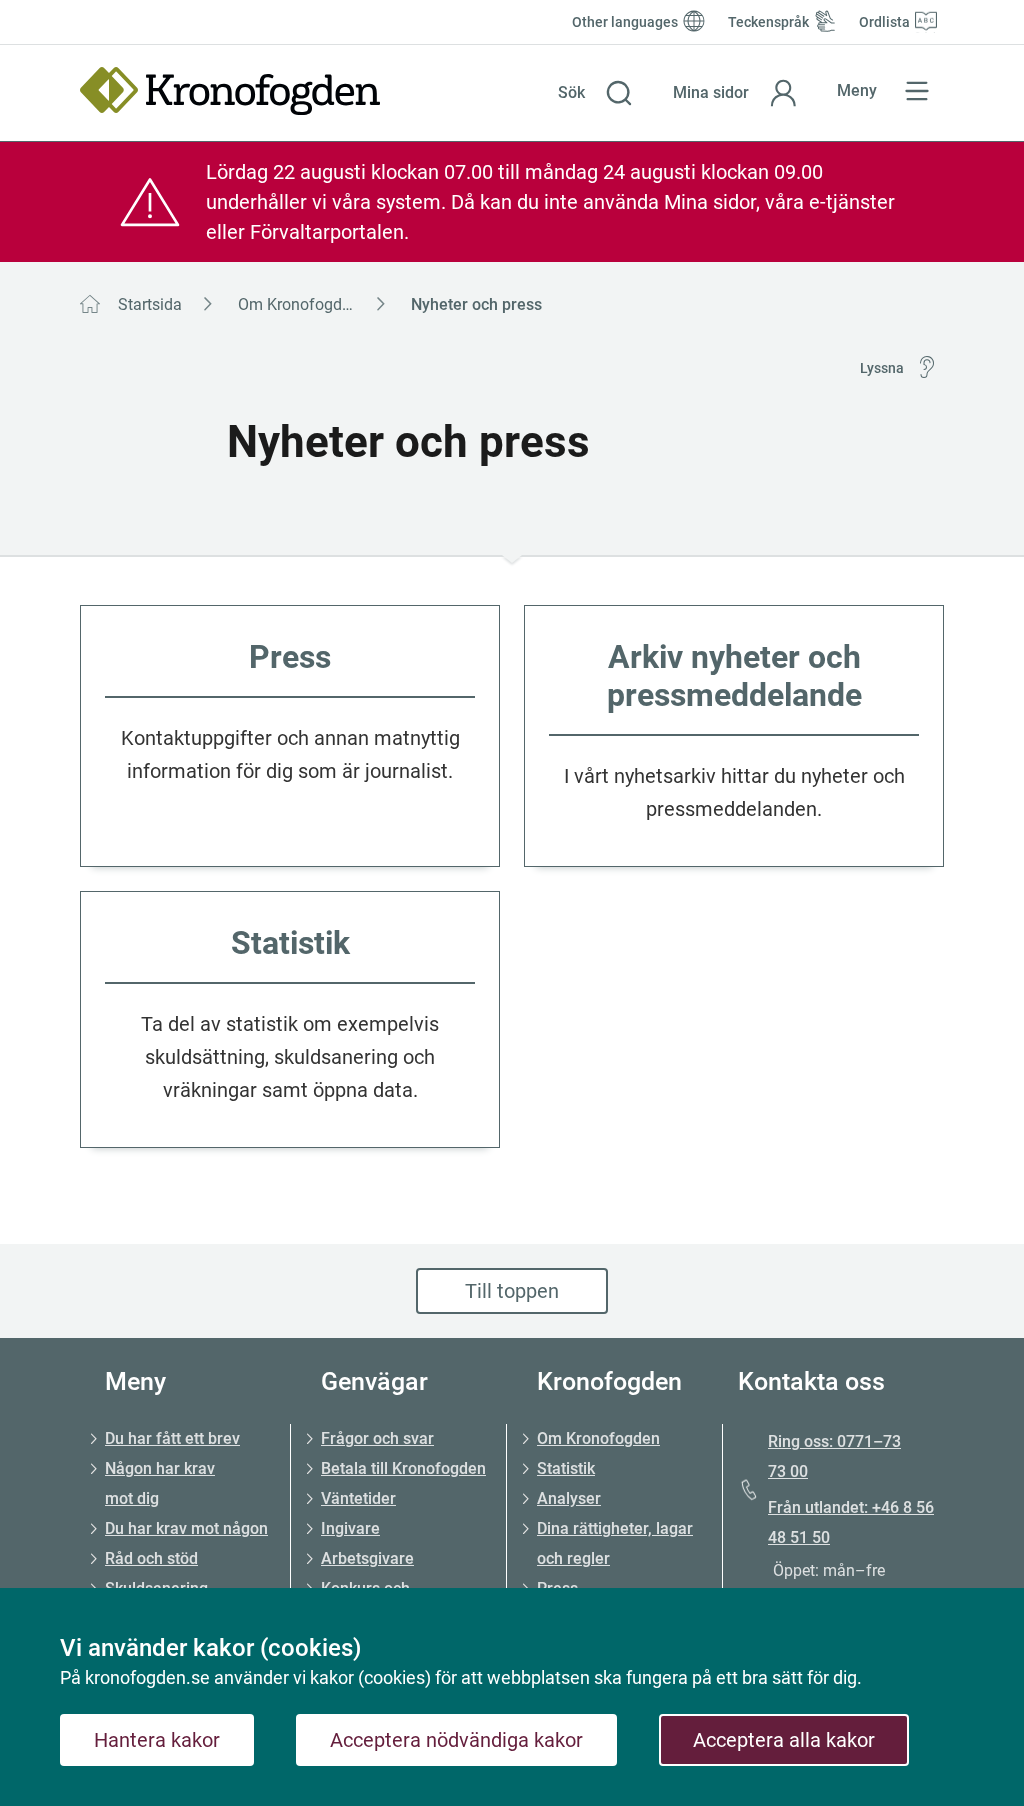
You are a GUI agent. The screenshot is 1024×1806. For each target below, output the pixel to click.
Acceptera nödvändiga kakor (456, 1740)
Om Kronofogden (298, 304)
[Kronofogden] (230, 91)
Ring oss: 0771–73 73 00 (834, 1456)
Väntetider (358, 1498)
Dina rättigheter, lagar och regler (615, 1543)
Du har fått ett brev (172, 1438)
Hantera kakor (157, 1740)
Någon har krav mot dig (160, 1483)
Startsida (150, 304)
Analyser (569, 1498)
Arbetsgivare (367, 1558)
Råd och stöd (151, 1558)
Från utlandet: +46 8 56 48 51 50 (851, 1522)
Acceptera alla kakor (784, 1740)
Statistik (566, 1468)
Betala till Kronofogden (403, 1468)
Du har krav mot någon (186, 1528)
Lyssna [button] (882, 368)
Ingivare (350, 1528)
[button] (595, 93)
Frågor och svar (377, 1438)
